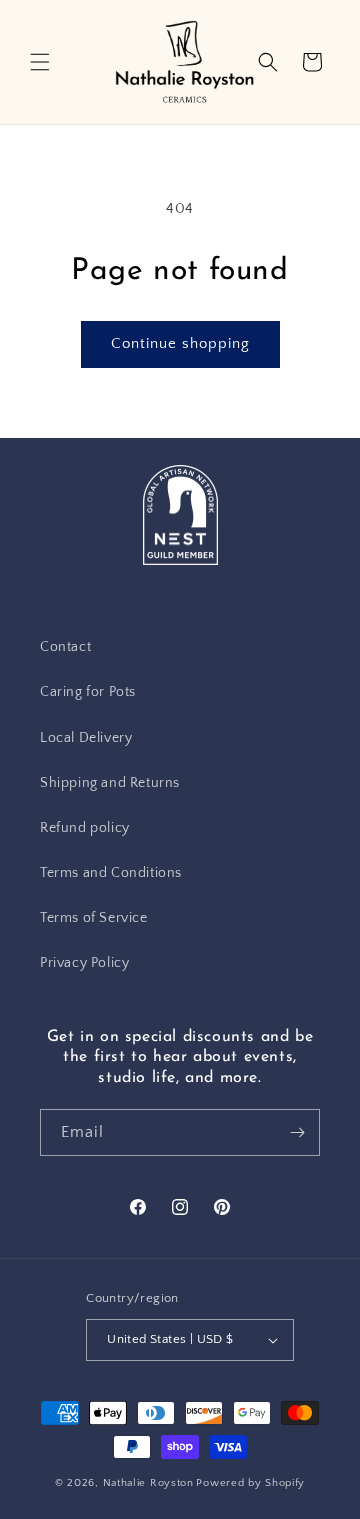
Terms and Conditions (111, 873)
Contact (65, 647)
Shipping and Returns (110, 783)
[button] (40, 62)
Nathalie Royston (148, 1483)
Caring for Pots (88, 692)
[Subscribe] (297, 1132)
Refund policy (85, 828)
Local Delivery (86, 738)
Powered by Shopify (250, 1483)
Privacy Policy (84, 963)
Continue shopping (180, 343)
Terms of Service (94, 918)
